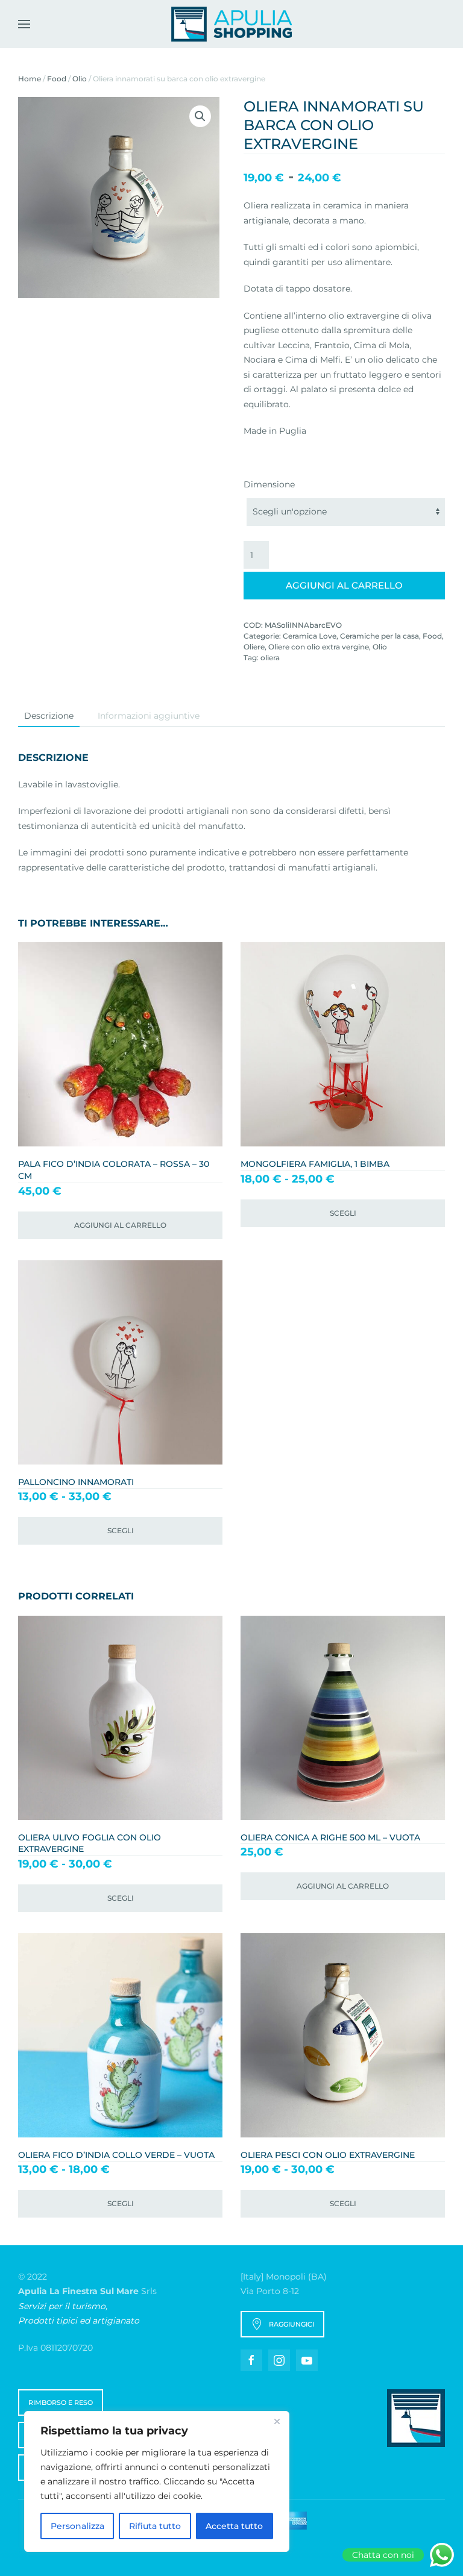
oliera (270, 658)
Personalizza (77, 2526)
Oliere (254, 647)
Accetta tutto (234, 2526)
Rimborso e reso (61, 2402)
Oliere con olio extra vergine (319, 647)
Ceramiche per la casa (380, 636)
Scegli (343, 1213)
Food (57, 79)
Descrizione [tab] (49, 716)
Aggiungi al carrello (344, 585)
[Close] (277, 2421)
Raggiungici (291, 2324)
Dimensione (269, 484)
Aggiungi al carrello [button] (120, 1225)
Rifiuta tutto (155, 2526)
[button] (24, 24)
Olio (80, 79)
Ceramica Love (310, 636)
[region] (157, 2481)
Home (30, 79)
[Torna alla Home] (231, 24)
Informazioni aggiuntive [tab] (149, 716)
